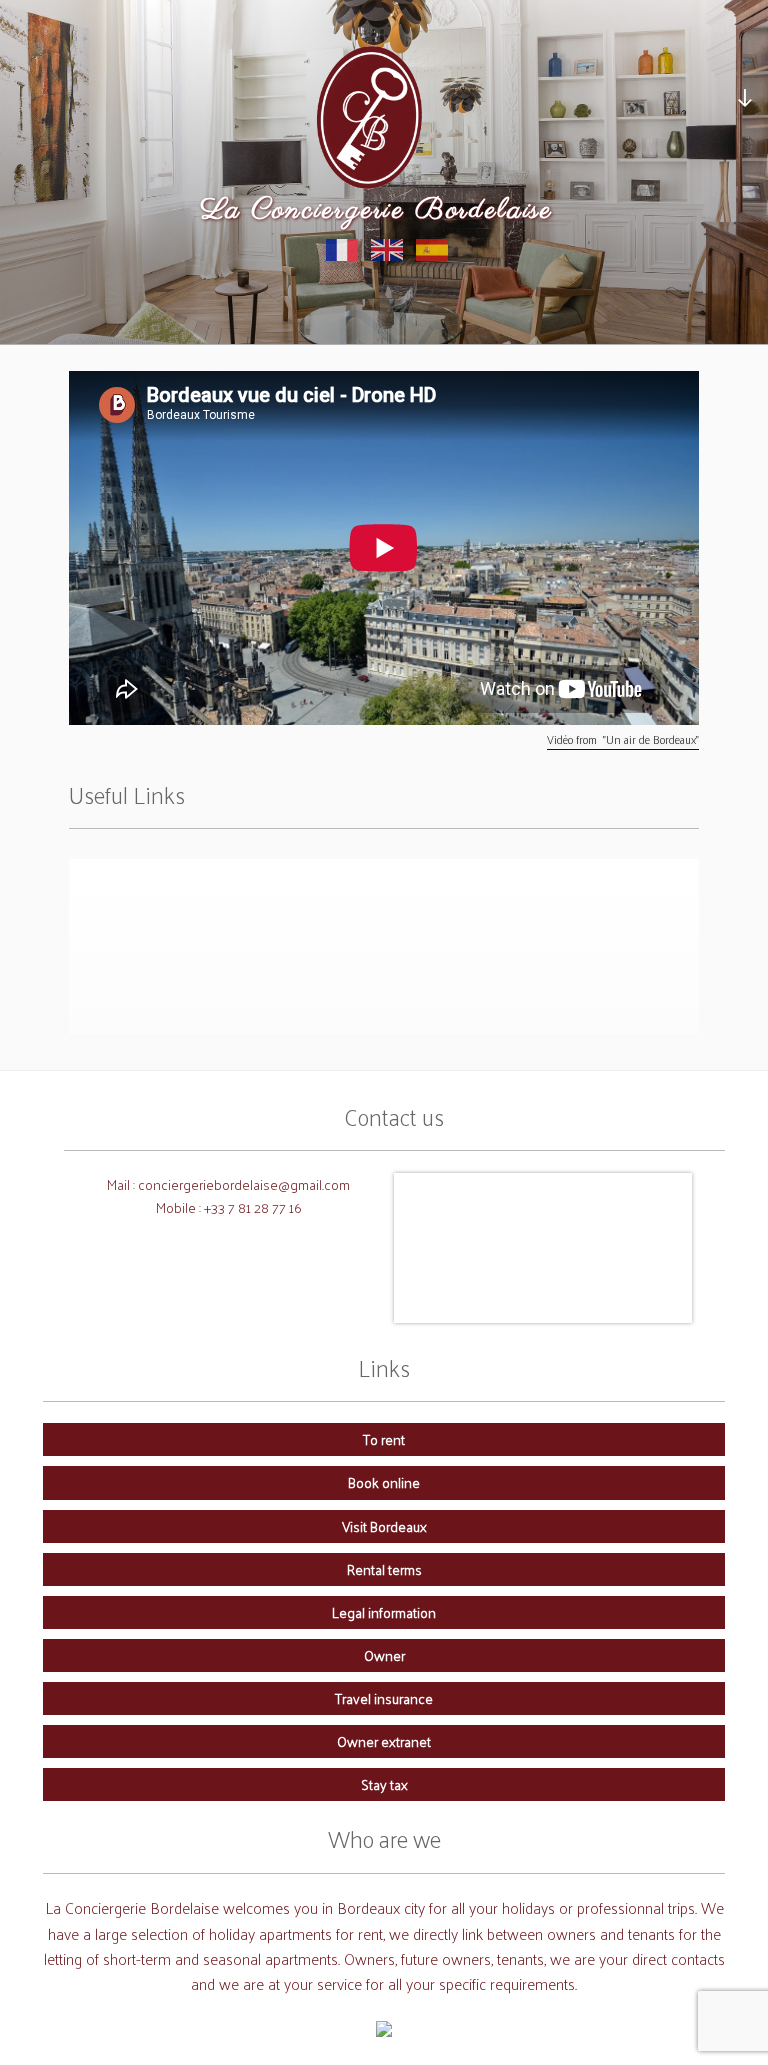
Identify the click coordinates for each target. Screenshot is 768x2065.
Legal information (384, 1612)
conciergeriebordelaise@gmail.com (244, 1184)
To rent (384, 1439)
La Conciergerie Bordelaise (377, 210)
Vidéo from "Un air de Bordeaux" (623, 739)
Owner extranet (384, 1741)
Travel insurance (384, 1698)
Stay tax (384, 1784)
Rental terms (384, 1569)
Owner (384, 1655)
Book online (384, 1482)
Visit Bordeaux (384, 1526)
